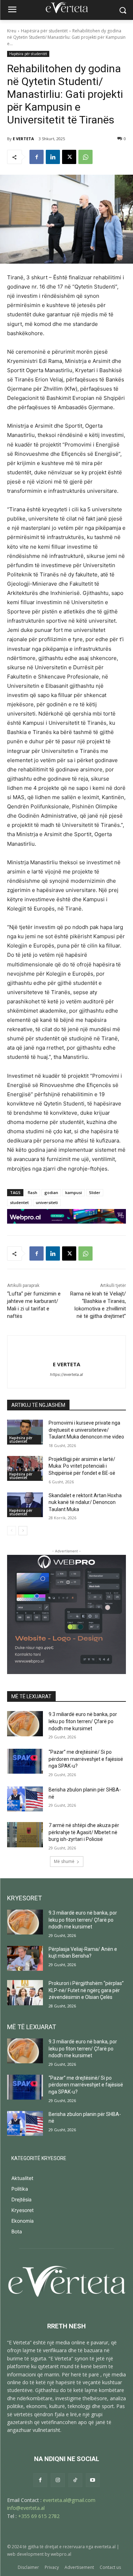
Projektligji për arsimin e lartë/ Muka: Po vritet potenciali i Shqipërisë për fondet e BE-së (82, 1466)
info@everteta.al (26, 2508)
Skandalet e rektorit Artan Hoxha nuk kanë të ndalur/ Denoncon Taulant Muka (85, 1502)
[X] (69, 157)
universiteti (47, 1202)
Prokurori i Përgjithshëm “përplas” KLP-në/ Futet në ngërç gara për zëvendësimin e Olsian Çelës (86, 1990)
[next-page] (23, 1531)
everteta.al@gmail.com (69, 2500)
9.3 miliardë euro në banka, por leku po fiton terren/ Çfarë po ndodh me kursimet (83, 1721)
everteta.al (105, 2547)
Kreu (12, 31)
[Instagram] (58, 2480)
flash (32, 1192)
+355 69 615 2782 (39, 2516)
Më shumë (64, 1861)
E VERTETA (23, 139)
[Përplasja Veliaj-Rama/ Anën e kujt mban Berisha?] (25, 1958)
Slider (95, 1192)
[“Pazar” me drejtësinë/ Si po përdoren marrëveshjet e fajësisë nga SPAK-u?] (25, 1761)
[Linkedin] (53, 157)
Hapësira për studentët (44, 31)
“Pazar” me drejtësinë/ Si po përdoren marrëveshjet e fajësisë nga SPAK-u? (86, 1759)
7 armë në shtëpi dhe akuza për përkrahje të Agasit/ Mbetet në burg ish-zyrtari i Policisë (84, 1832)
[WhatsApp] (85, 157)
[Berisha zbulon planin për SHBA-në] (25, 1799)
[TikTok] (75, 2480)
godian (51, 1192)
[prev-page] (12, 1531)
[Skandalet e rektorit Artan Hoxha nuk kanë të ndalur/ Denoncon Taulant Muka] (25, 1505)
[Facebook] (37, 157)
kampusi (74, 1192)
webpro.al (61, 2554)
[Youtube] (93, 2480)
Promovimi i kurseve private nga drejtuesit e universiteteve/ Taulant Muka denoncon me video (86, 1430)
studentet (19, 1202)
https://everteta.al (66, 1374)
